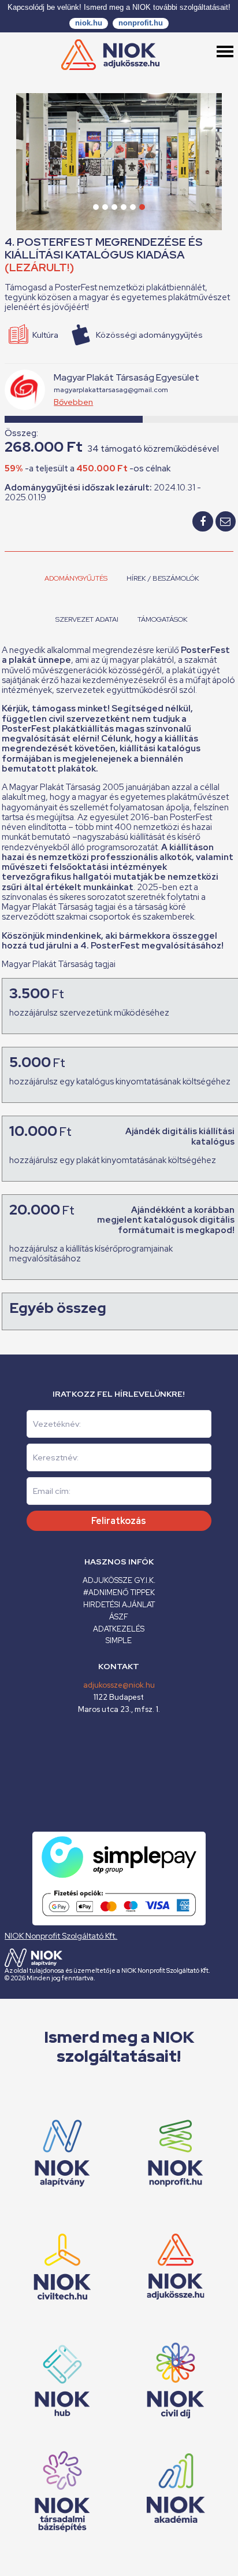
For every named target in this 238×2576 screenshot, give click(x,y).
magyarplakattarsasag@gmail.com (111, 390)
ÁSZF (119, 1617)
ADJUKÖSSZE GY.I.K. (119, 1580)
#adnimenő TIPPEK (119, 1593)
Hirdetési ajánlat (119, 1605)
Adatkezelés (119, 1629)
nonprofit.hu (141, 23)
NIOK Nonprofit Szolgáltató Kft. (61, 1936)
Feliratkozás (119, 1521)
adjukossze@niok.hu (119, 1685)
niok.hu (89, 23)
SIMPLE (119, 1641)
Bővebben (73, 402)
